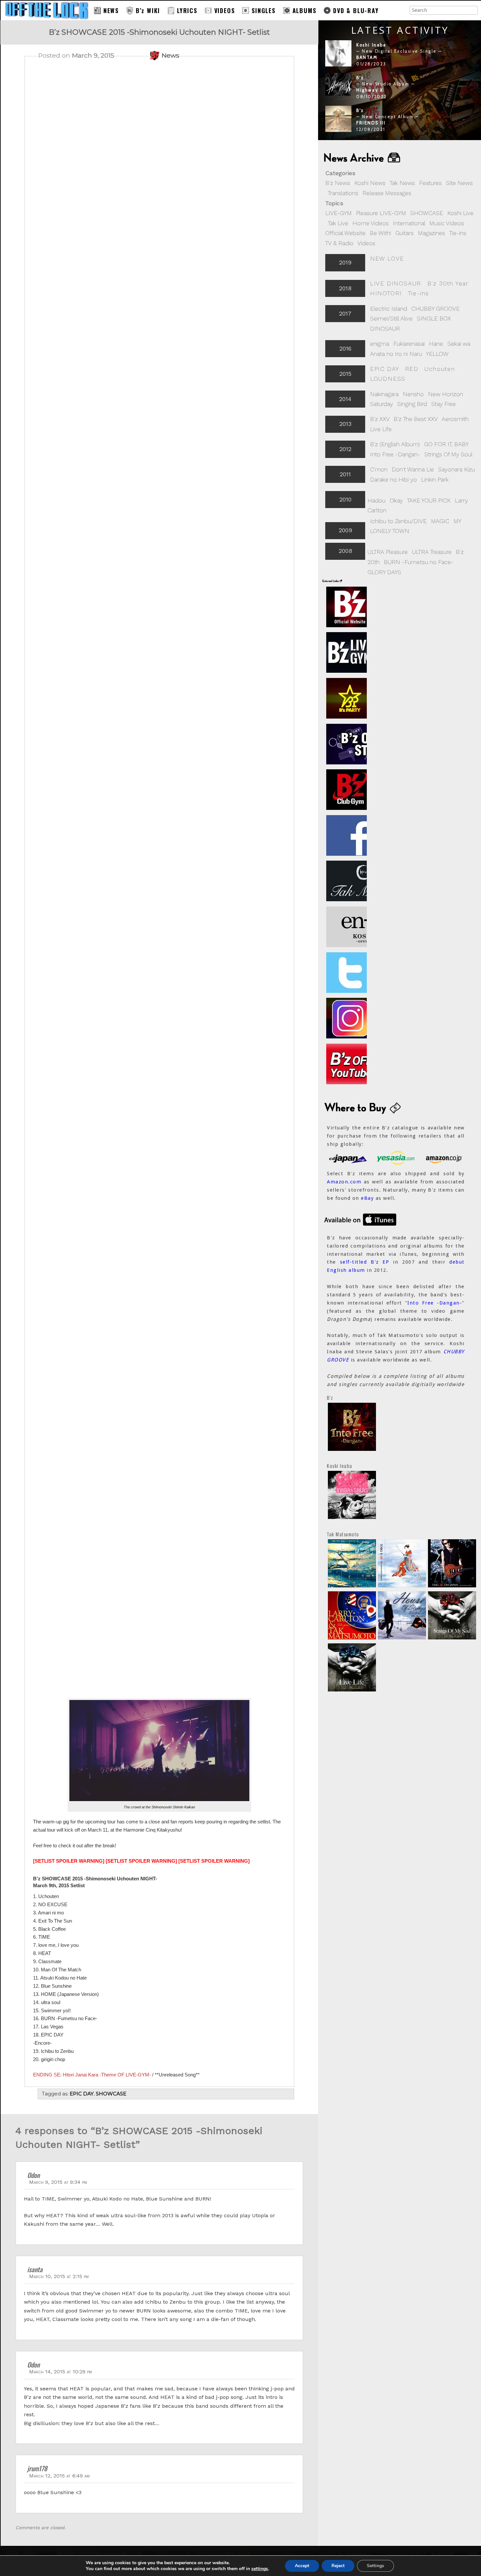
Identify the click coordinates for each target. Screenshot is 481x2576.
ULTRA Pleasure (388, 552)
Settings (375, 2566)
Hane (436, 344)
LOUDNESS (388, 379)
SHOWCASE (427, 213)
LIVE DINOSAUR (396, 283)
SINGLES (264, 10)
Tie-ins (458, 233)
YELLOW (437, 354)
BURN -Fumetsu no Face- (419, 562)
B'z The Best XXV (416, 419)
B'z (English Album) (395, 444)
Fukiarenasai (409, 344)
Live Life (381, 429)
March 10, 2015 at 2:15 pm (59, 2276)
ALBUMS (304, 10)
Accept (302, 2566)
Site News (459, 183)
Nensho (413, 394)
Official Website (345, 233)
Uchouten (440, 369)
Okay (396, 500)
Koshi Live (460, 213)
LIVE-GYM (338, 213)
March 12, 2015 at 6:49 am (59, 2476)
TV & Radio (339, 243)
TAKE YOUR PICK (429, 500)
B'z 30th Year (448, 283)
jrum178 (37, 2468)
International (409, 223)
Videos (366, 243)
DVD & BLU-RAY (356, 10)
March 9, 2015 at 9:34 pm (58, 2182)
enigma (380, 344)
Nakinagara (384, 394)
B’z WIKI (148, 10)
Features (430, 183)
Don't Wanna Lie (413, 469)
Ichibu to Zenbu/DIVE (398, 521)
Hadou (376, 500)
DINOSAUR (385, 329)
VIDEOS (225, 10)
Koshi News (370, 183)
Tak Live (338, 223)
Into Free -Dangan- (395, 454)
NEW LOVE (387, 258)
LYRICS (187, 10)
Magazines (431, 233)
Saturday (382, 404)
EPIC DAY (384, 369)
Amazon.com (344, 1182)
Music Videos (447, 223)
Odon (33, 2175)
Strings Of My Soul (448, 454)
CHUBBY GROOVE (436, 309)
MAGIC (440, 521)
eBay (367, 1198)
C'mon (379, 469)
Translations (343, 193)
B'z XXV (380, 419)
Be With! (380, 233)
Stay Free (444, 404)
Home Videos (371, 223)
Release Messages (387, 193)
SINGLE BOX (434, 318)
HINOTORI (386, 293)
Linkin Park (435, 479)
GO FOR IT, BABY (446, 444)
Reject (338, 2566)
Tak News (402, 183)
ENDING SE (47, 2075)
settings (260, 2569)
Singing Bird (412, 404)
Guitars (404, 233)
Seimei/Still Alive (391, 318)
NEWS (111, 10)
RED (412, 369)
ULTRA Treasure (432, 552)
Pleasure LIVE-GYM (381, 213)
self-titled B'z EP (365, 1262)
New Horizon (445, 394)
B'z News (338, 183)
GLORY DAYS (384, 572)
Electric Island (389, 309)
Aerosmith (455, 419)
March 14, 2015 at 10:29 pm (61, 2372)
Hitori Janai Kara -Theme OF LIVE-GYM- (107, 2075)
